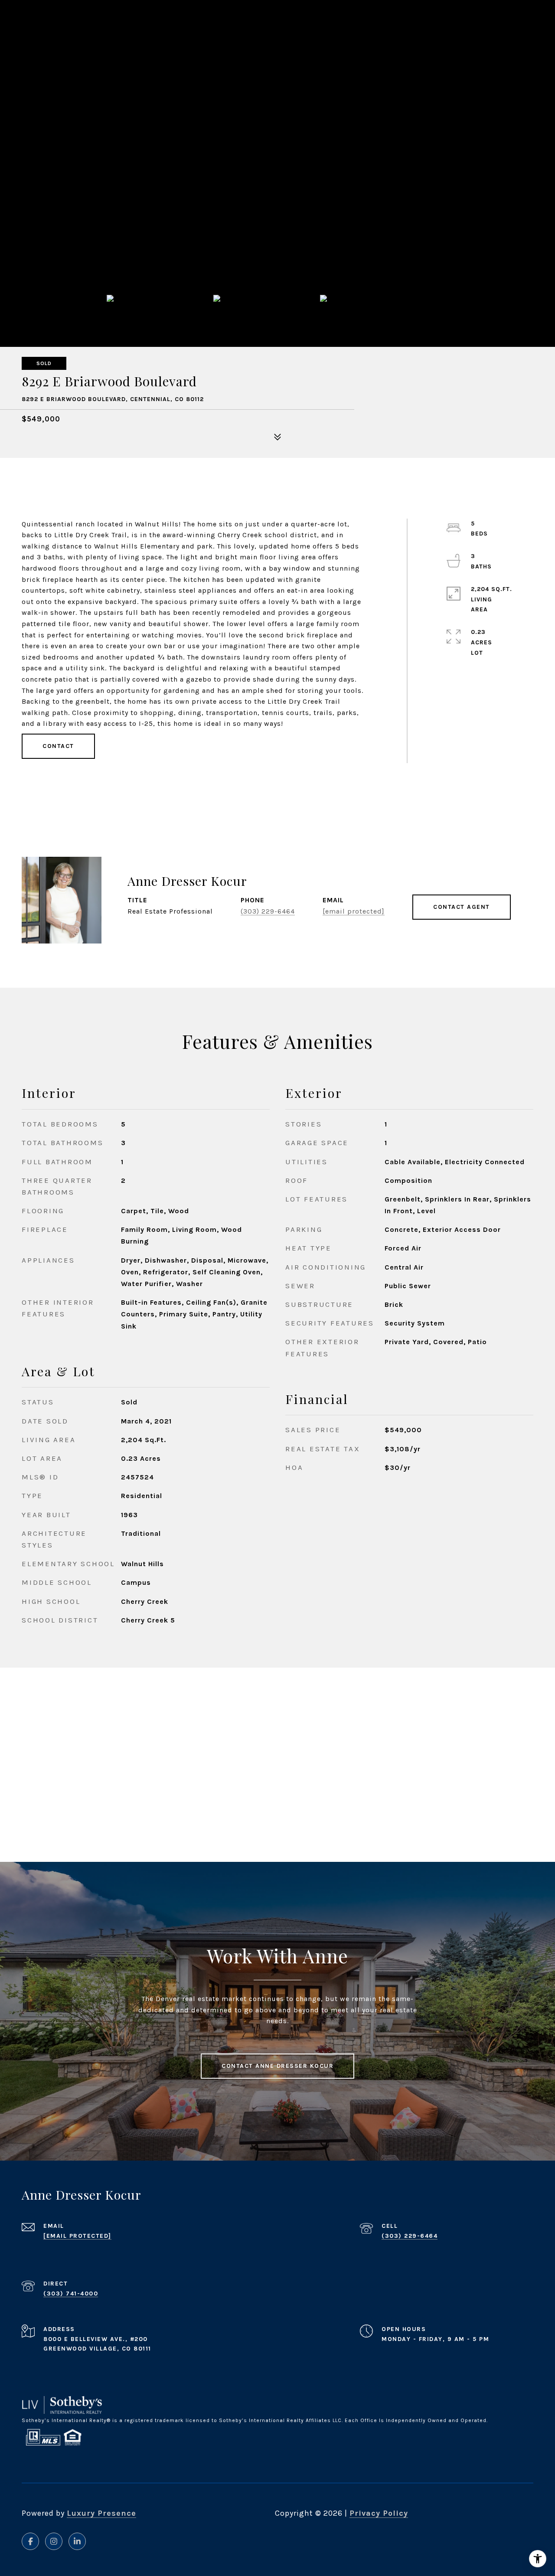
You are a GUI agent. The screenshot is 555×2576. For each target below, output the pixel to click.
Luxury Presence (101, 2513)
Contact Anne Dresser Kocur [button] (277, 2066)
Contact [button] (58, 746)
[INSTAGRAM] (54, 2541)
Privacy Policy (379, 2513)
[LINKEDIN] (77, 2541)
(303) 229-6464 (268, 911)
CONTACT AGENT (462, 907)
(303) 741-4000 (71, 2294)
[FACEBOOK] (30, 2541)
